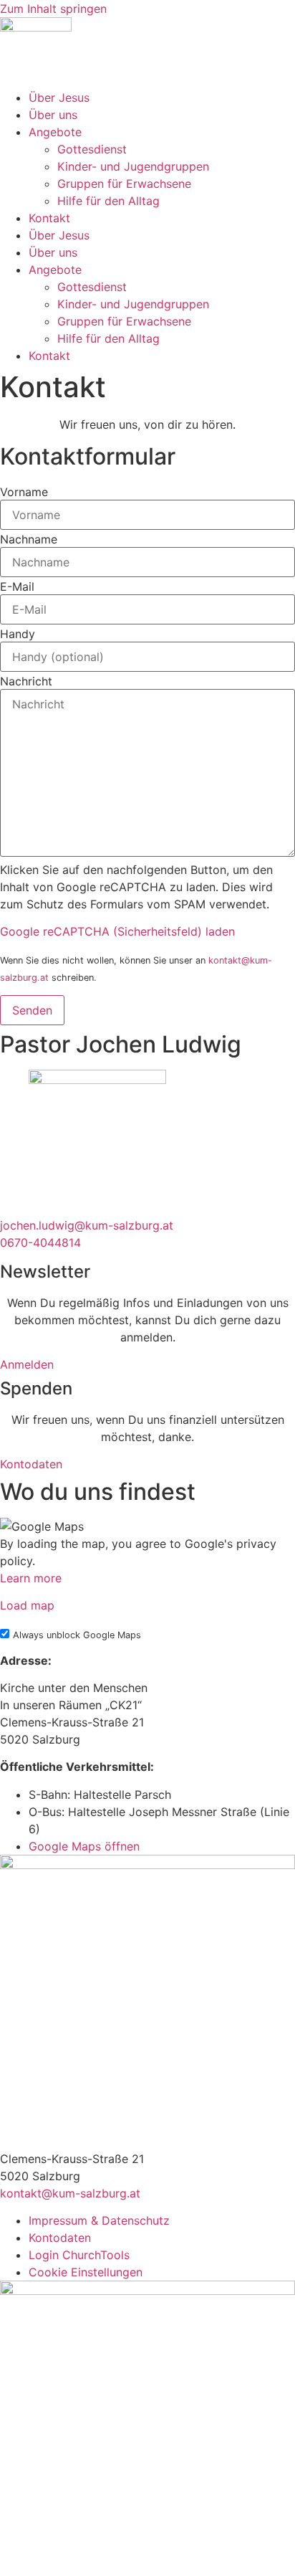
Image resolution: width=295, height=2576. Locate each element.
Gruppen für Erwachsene (124, 184)
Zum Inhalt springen (53, 9)
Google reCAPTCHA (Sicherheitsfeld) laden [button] (117, 931)
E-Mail (17, 586)
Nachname (29, 539)
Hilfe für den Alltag (108, 201)
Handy (18, 634)
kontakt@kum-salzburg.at (70, 2193)
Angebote (55, 132)
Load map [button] (27, 1605)
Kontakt (49, 218)
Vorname (24, 492)
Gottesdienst (92, 149)
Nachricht (26, 681)
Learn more (31, 1578)
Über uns (53, 115)
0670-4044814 (40, 1242)
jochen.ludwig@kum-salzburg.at (87, 1225)
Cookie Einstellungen (86, 2272)
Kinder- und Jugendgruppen (133, 166)
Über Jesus (59, 98)
